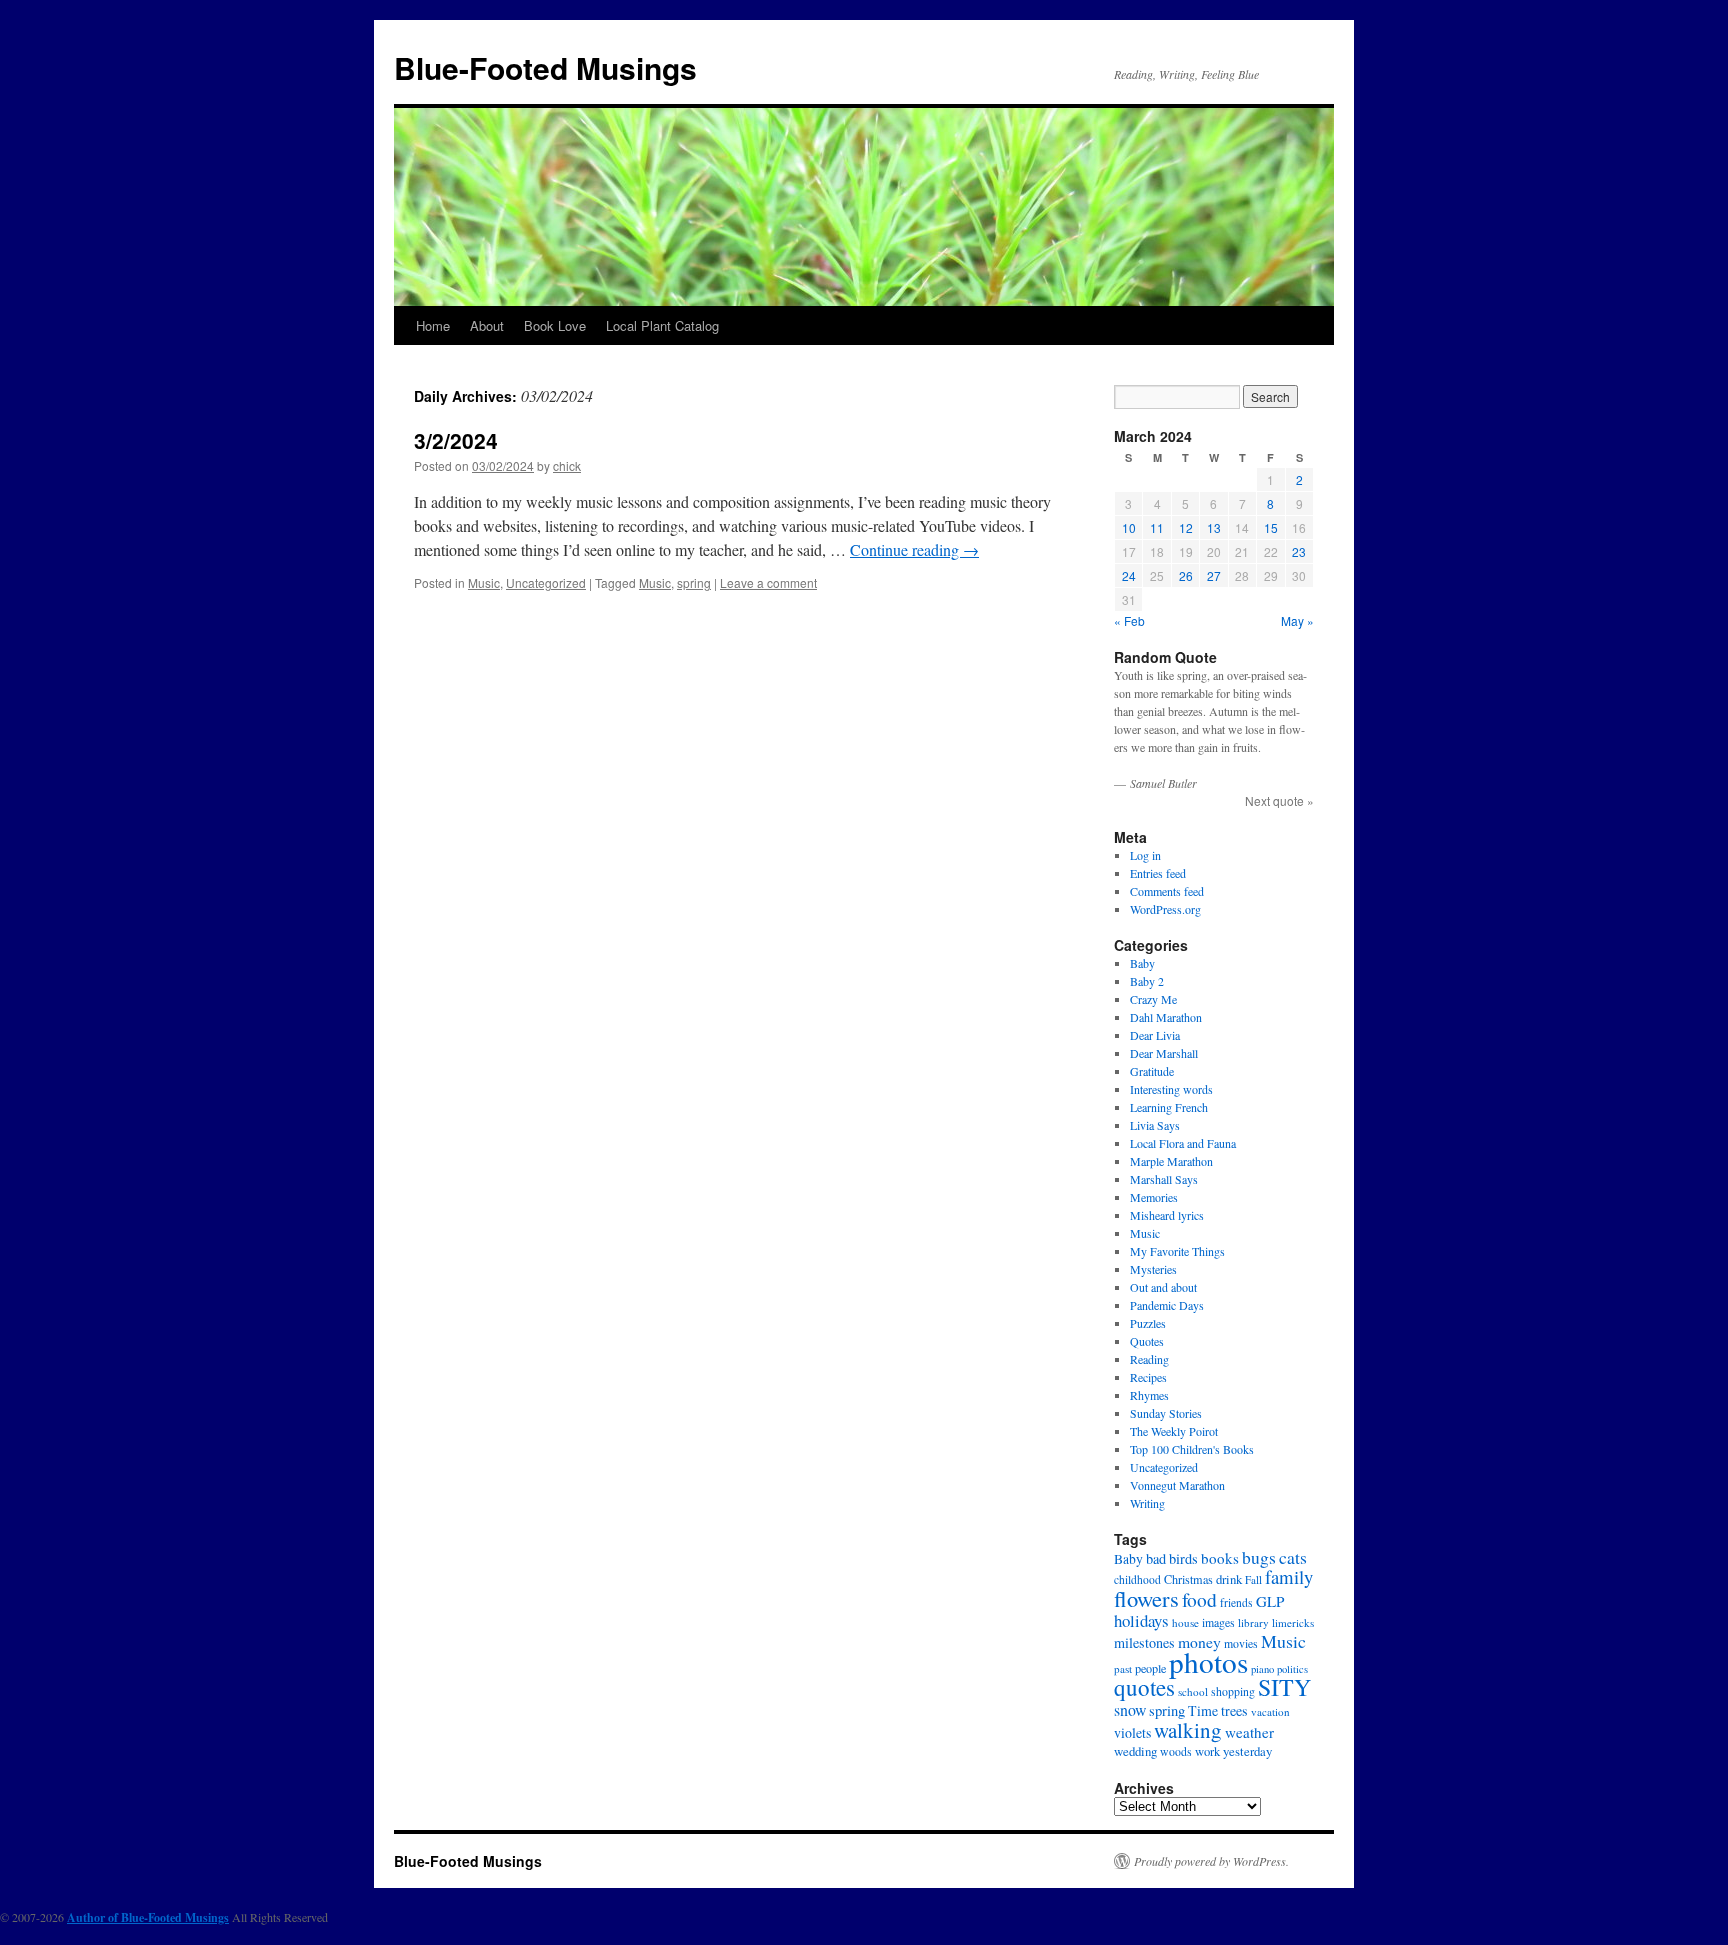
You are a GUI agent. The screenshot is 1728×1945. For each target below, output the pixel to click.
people (1150, 1668)
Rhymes (1149, 1395)
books (1220, 1558)
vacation (1270, 1711)
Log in (1145, 855)
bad (1156, 1558)
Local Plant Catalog (662, 325)
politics (1292, 1669)
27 (1214, 575)
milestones (1144, 1642)
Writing (1147, 1503)
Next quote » (1279, 800)
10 (1129, 527)
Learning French (1169, 1107)
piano (1262, 1669)
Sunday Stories (1166, 1413)
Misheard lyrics (1167, 1215)
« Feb (1129, 620)
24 (1129, 575)
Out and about (1163, 1287)
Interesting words (1171, 1089)
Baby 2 (1147, 981)
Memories (1154, 1197)
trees (1234, 1710)
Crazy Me (1153, 999)
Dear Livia (1155, 1035)
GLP (1270, 1601)
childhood (1137, 1579)
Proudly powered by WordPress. (1211, 1861)
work (1207, 1751)
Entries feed (1158, 873)
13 (1214, 527)
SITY (1284, 1687)
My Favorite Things (1177, 1251)
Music (484, 582)
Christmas (1188, 1579)
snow (1130, 1709)
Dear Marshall (1164, 1053)
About (487, 325)
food (1199, 1599)
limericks (1293, 1622)
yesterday (1247, 1751)
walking (1188, 1730)
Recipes (1148, 1377)
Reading (1149, 1359)
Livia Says (1155, 1125)
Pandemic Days (1167, 1305)
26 (1186, 575)
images (1218, 1622)
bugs (1259, 1557)
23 (1299, 551)
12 (1186, 527)
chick (567, 465)
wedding (1135, 1751)
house (1185, 1622)
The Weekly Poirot (1174, 1431)
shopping (1233, 1691)
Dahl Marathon (1166, 1017)
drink (1229, 1579)
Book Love (555, 325)
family (1289, 1576)
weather (1249, 1732)
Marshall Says (1164, 1179)
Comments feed (1167, 891)
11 (1157, 527)
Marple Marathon (1171, 1161)
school (1193, 1691)
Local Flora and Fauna (1183, 1143)
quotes (1144, 1687)
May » (1297, 620)
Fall (1253, 1579)
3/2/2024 (456, 440)
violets (1132, 1732)
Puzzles (1148, 1323)
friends (1236, 1602)
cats (1293, 1557)
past (1123, 1668)
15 (1271, 527)
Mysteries (1153, 1269)
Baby (1142, 963)
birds (1183, 1558)
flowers (1146, 1598)
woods (1176, 1751)
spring (694, 582)
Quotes (1147, 1341)
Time (1203, 1710)
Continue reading (914, 549)
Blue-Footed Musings (545, 67)
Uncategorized (546, 582)
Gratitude (1152, 1071)
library (1253, 1622)
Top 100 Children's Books (1192, 1449)
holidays (1141, 1620)
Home (433, 325)
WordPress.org (1165, 909)
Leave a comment (768, 582)
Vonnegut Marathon (1177, 1485)
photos (1208, 1661)
